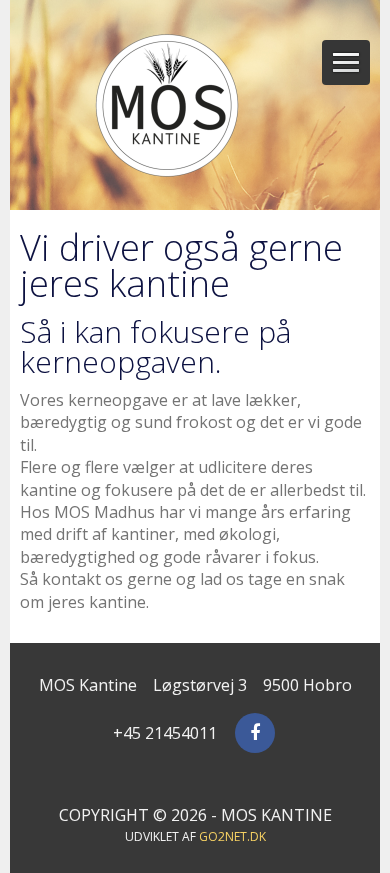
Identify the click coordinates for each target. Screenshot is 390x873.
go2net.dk (232, 836)
